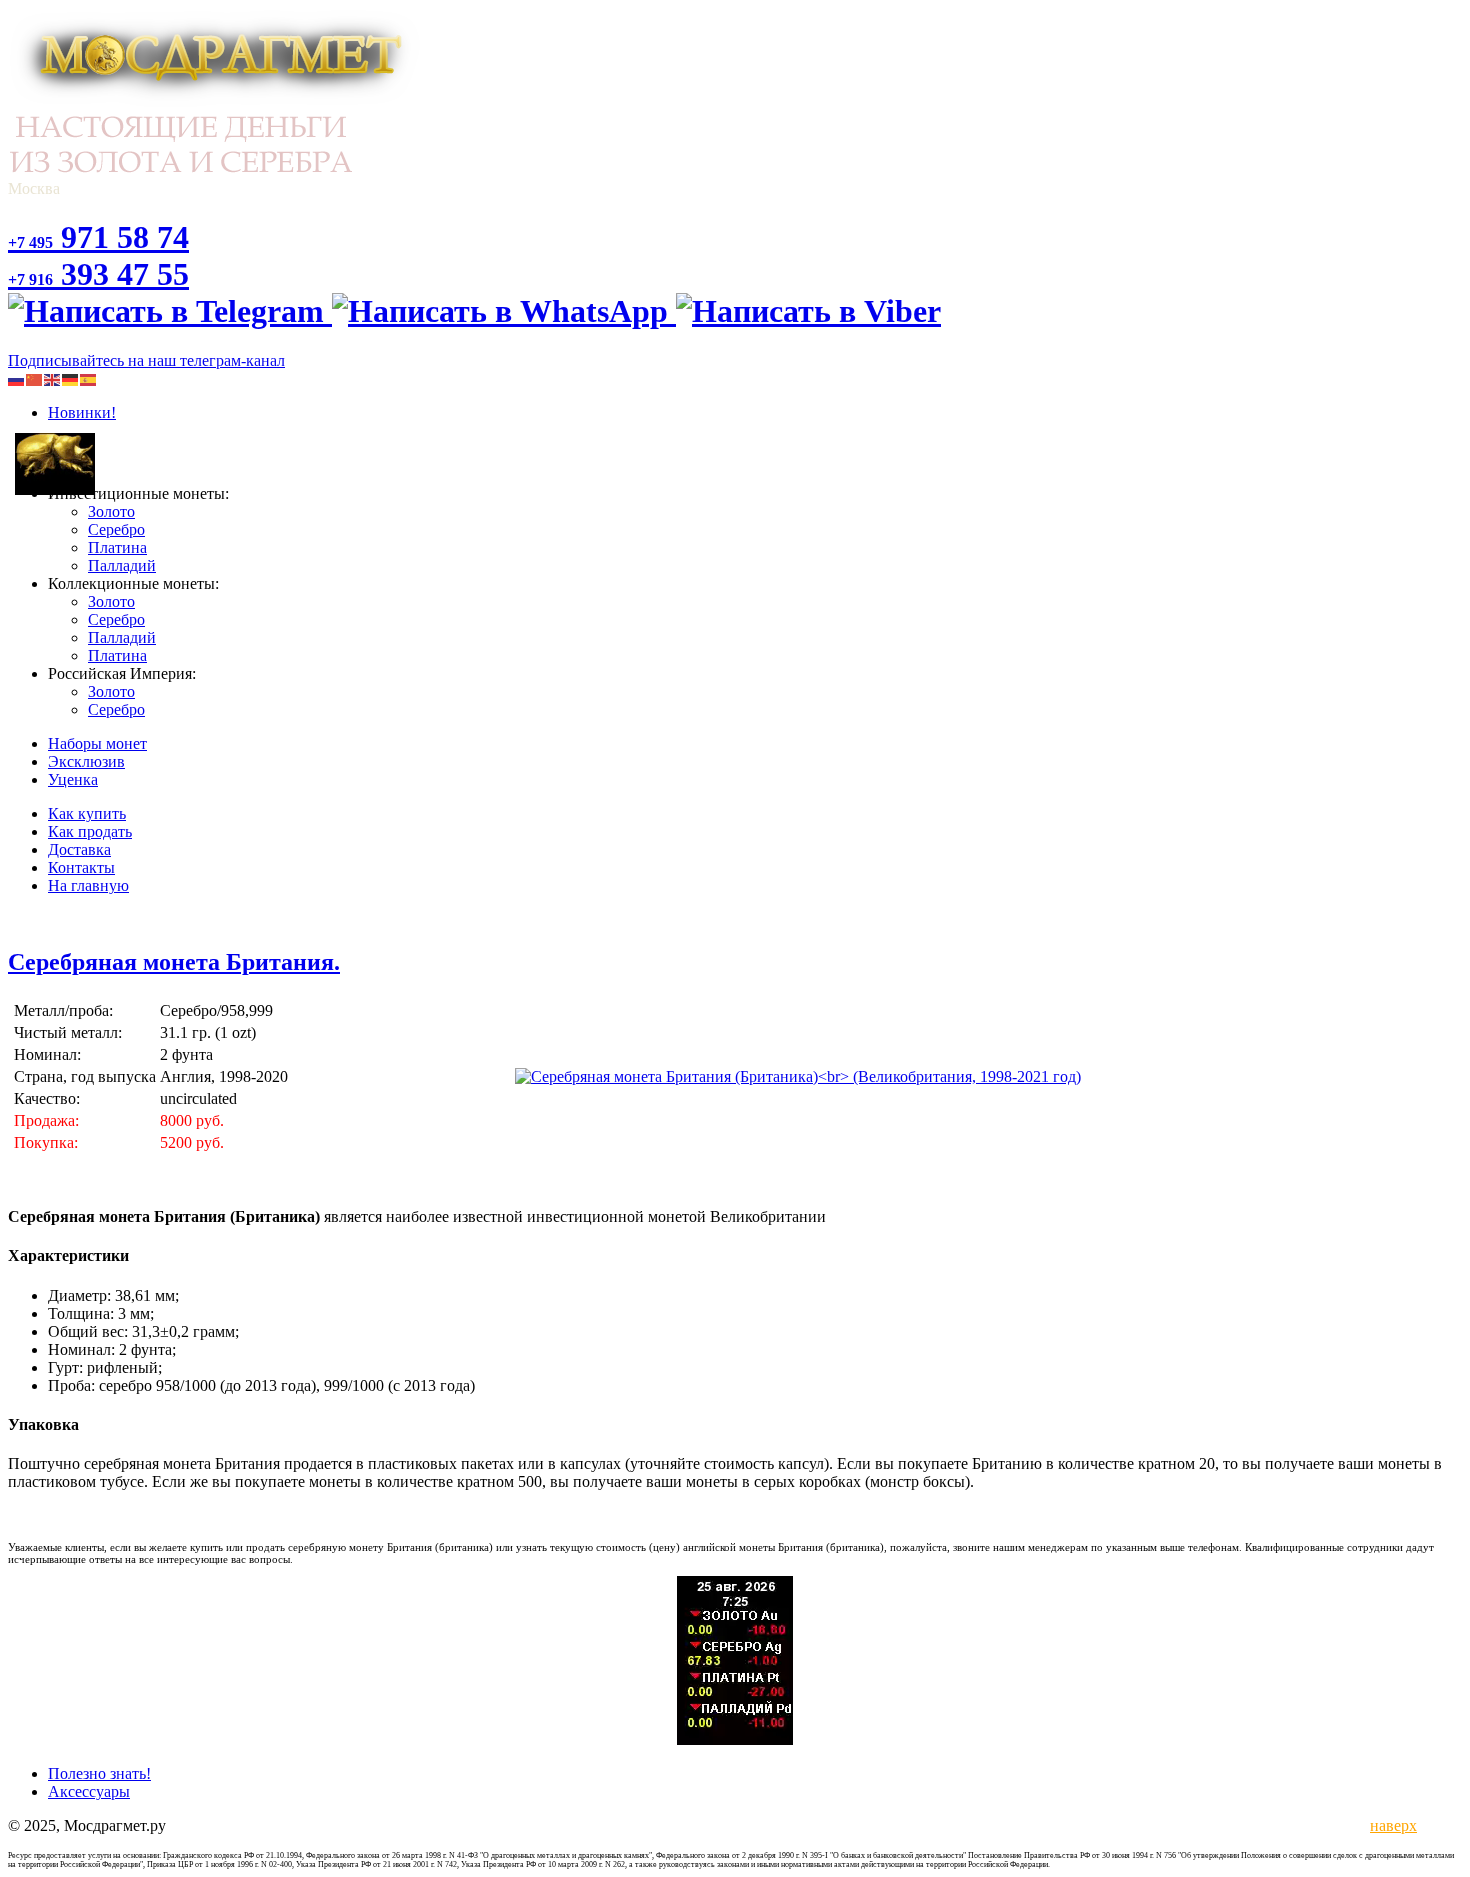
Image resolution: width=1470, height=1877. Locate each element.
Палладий (122, 565)
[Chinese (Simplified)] (35, 378)
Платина (117, 547)
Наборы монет (97, 743)
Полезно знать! (99, 1773)
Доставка (79, 849)
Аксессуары (89, 1791)
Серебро (116, 529)
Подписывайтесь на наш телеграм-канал (146, 360)
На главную (88, 885)
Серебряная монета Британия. (174, 962)
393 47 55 (98, 274)
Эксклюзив (86, 761)
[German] (71, 378)
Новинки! (82, 412)
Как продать (90, 831)
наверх (1390, 1825)
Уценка (73, 779)
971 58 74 (98, 237)
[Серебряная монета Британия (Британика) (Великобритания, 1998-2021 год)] (798, 1076)
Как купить (87, 813)
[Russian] (17, 378)
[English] (53, 378)
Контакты (81, 867)
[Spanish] (89, 378)
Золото (111, 511)
